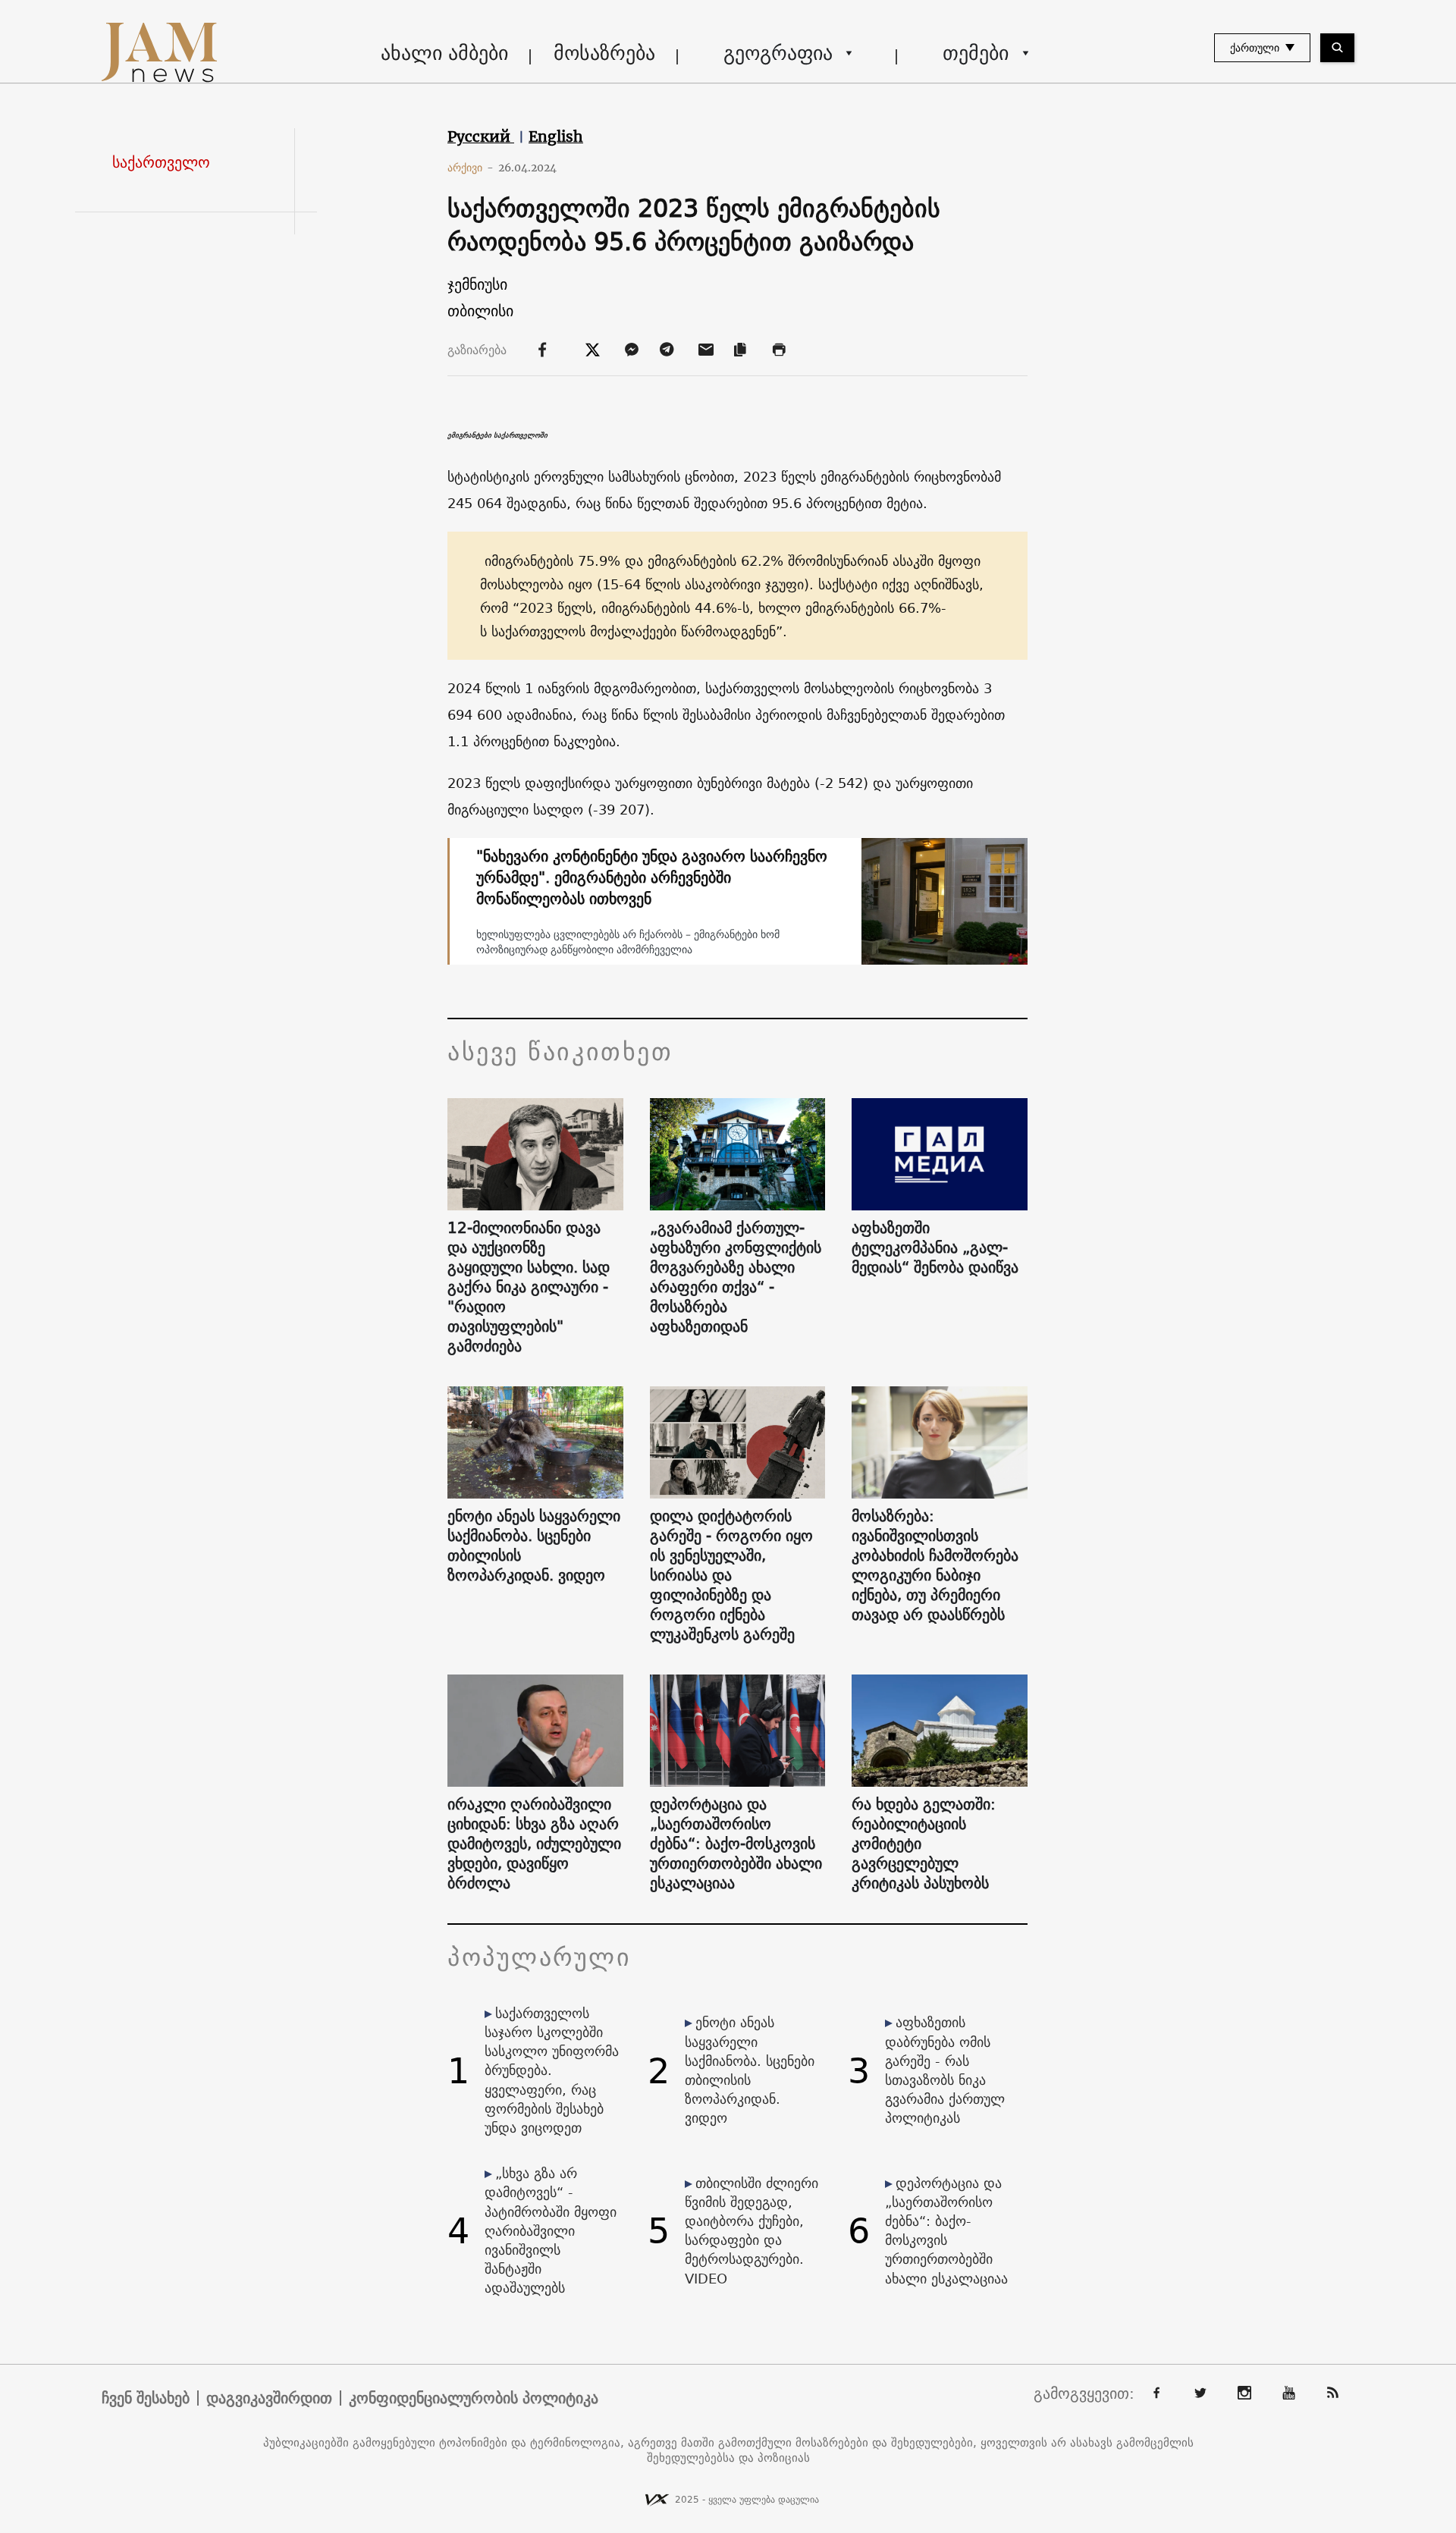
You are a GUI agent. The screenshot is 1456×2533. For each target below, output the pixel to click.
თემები (976, 53)
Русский (481, 137)
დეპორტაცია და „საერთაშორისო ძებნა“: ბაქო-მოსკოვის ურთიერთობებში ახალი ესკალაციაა (736, 1844)
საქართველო (161, 162)
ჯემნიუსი (477, 284)
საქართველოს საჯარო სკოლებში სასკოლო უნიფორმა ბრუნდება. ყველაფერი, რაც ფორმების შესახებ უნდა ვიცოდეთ (552, 2070)
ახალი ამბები (444, 53)
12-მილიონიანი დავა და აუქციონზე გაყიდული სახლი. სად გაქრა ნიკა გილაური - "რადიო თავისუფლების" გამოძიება (529, 1287)
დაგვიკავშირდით (269, 2398)
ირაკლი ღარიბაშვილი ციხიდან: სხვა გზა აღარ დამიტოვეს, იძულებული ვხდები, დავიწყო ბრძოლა (534, 1844)
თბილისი (480, 311)
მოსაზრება (604, 53)
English (556, 137)
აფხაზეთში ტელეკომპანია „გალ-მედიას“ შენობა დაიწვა (935, 1248)
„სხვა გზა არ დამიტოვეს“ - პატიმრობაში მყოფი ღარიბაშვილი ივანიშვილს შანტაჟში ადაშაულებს (551, 2230)
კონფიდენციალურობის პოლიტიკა (474, 2398)
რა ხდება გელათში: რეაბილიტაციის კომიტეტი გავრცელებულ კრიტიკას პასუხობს (924, 1844)
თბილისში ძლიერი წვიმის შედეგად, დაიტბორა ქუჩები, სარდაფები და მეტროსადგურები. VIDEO (752, 2231)
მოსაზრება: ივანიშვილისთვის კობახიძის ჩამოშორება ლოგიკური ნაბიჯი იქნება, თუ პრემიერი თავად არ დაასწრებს (935, 1565)
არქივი (471, 168)
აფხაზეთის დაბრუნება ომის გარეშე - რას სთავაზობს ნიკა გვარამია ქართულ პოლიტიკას (945, 2070)
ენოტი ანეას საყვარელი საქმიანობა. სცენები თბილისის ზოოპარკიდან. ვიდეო (534, 1546)
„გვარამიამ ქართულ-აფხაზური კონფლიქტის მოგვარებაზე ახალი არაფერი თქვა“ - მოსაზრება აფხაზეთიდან (736, 1277)
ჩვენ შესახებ (146, 2398)
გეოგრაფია (778, 53)
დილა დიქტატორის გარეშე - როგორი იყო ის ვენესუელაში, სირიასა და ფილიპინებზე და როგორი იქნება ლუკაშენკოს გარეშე (731, 1575)
